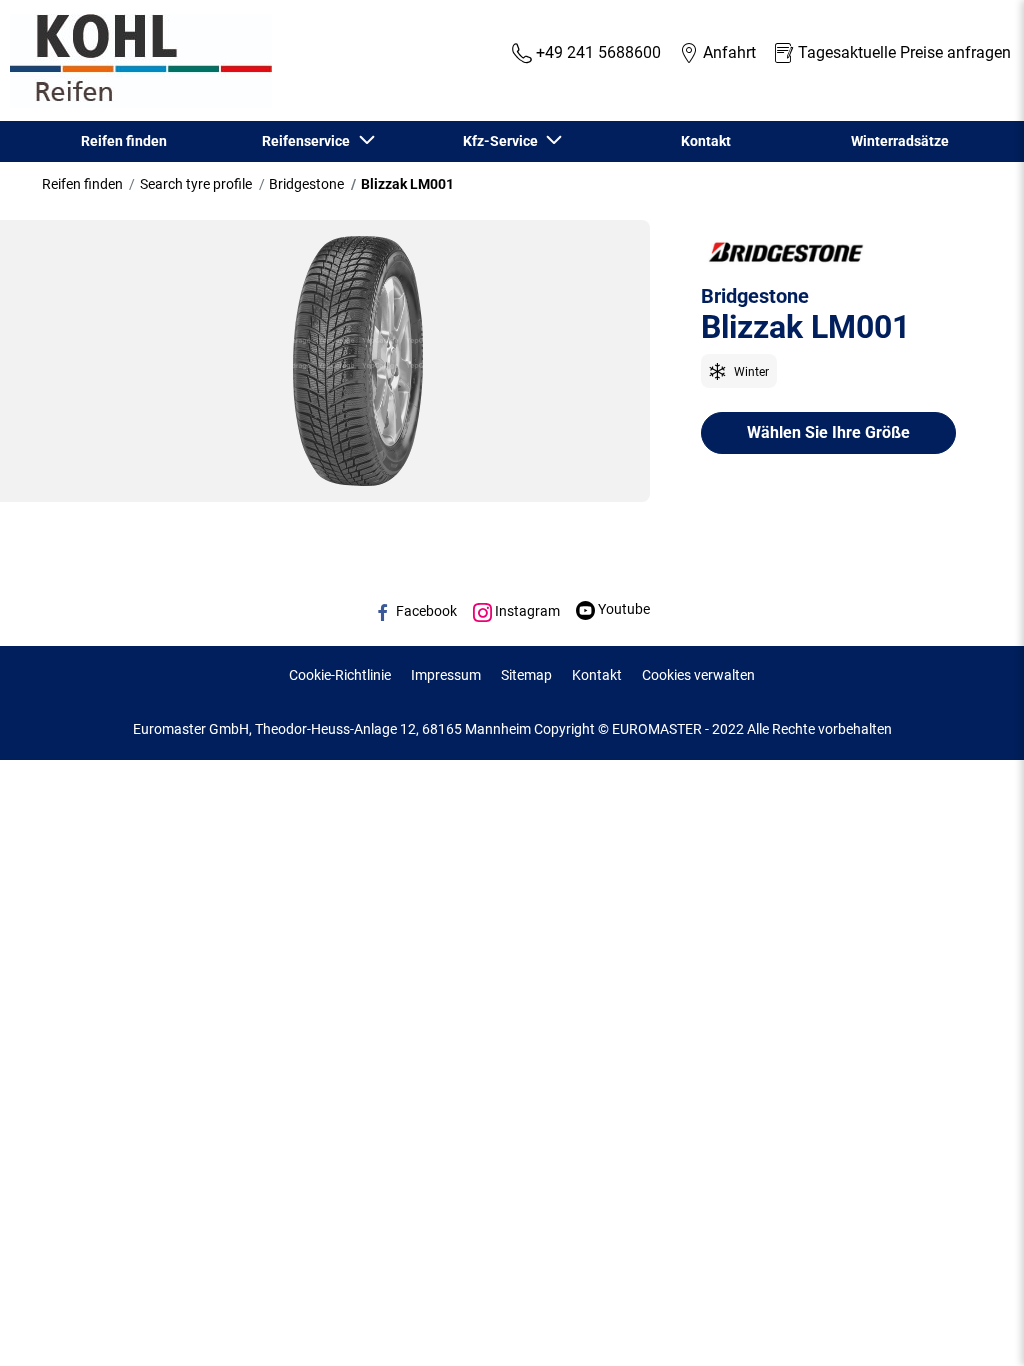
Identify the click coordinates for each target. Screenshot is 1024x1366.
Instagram (526, 611)
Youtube (622, 609)
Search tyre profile (196, 184)
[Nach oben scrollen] (971, 1323)
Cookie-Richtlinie (340, 675)
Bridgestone (306, 184)
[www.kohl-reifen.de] (136, 61)
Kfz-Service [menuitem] (503, 141)
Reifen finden (82, 184)
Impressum (446, 675)
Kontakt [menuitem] (706, 141)
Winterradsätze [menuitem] (900, 141)
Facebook (425, 611)
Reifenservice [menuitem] (309, 141)
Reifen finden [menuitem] (124, 141)
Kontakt (597, 675)
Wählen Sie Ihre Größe (828, 432)
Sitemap (526, 675)
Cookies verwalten (698, 675)
